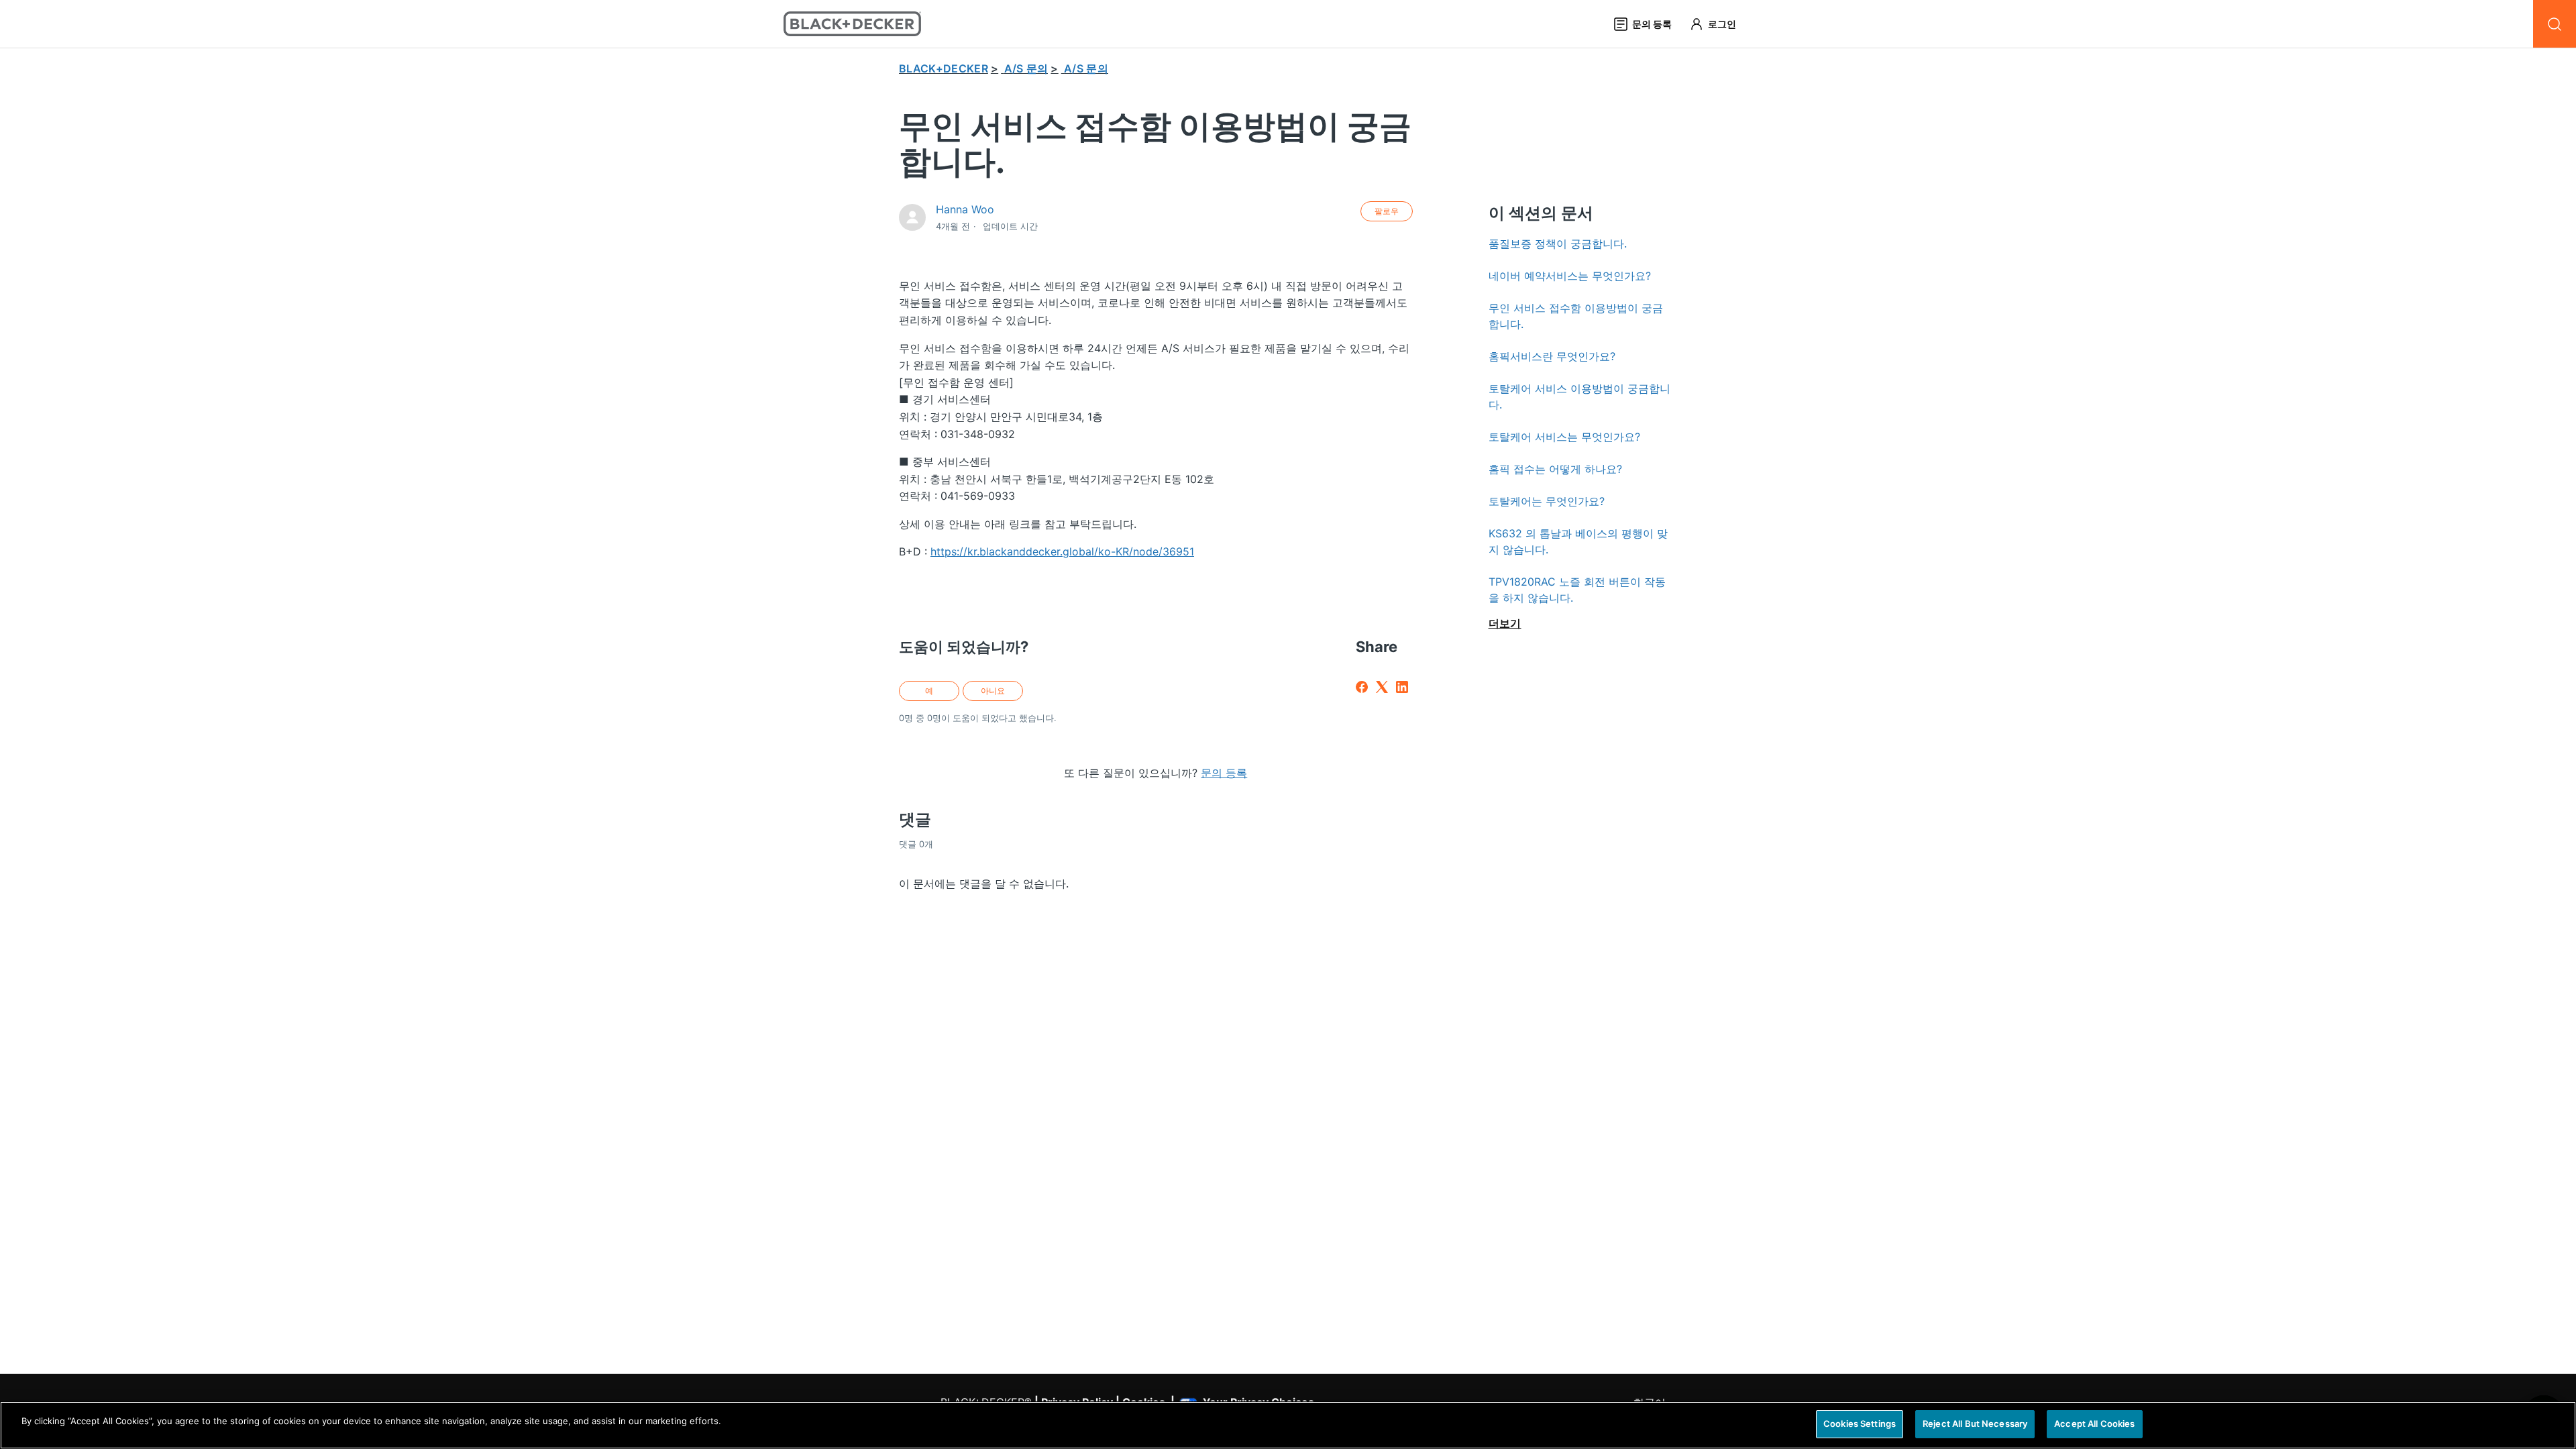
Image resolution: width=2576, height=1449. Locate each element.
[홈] (852, 24)
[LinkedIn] (1402, 687)
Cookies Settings (1860, 1424)
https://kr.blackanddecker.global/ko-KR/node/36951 (1062, 551)
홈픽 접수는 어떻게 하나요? (1555, 469)
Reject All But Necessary (1975, 1424)
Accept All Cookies (2094, 1424)
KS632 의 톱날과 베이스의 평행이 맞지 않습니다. (1578, 541)
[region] (1288, 1425)
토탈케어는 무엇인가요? (1547, 501)
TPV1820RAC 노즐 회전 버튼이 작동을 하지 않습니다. (1577, 590)
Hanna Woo (965, 209)
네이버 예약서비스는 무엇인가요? (1570, 276)
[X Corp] (1382, 687)
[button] (1719, 24)
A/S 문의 (1026, 68)
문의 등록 (1224, 773)
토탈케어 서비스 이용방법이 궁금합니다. (1579, 396)
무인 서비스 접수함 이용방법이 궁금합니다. (1576, 316)
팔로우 (1387, 211)
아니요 (993, 691)
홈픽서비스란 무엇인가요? (1552, 356)
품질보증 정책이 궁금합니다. (1558, 244)
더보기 (1505, 623)
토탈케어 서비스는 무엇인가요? (1564, 437)
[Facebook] (1362, 687)
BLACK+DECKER (944, 68)
